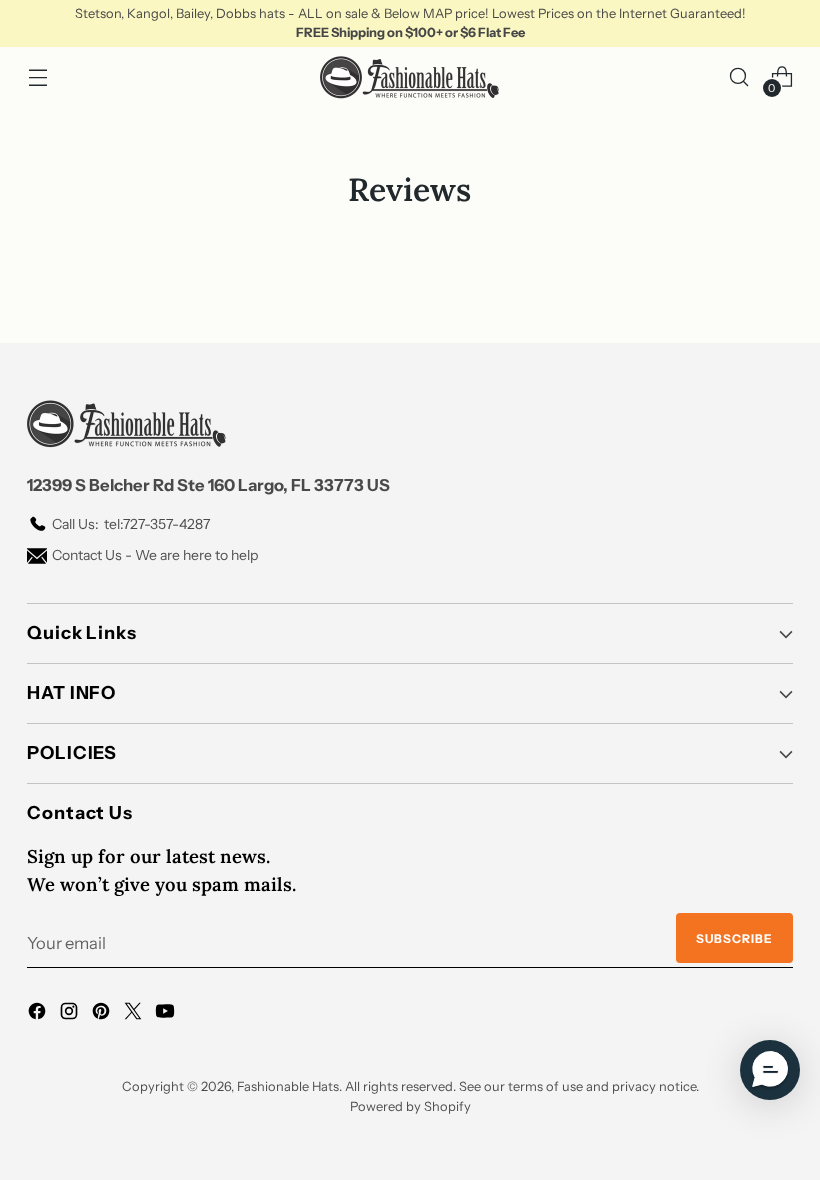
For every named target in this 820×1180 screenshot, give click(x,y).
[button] (770, 1070)
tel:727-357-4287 (131, 524)
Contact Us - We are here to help (155, 555)
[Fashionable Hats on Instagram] (71, 1014)
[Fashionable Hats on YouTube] (167, 1014)
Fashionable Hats (288, 1086)
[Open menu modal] (37, 77)
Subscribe (734, 938)
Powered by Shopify (410, 1106)
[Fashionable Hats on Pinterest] (103, 1014)
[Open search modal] (739, 77)
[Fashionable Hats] (410, 77)
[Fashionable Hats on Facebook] (39, 1014)
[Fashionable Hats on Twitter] (135, 1014)
